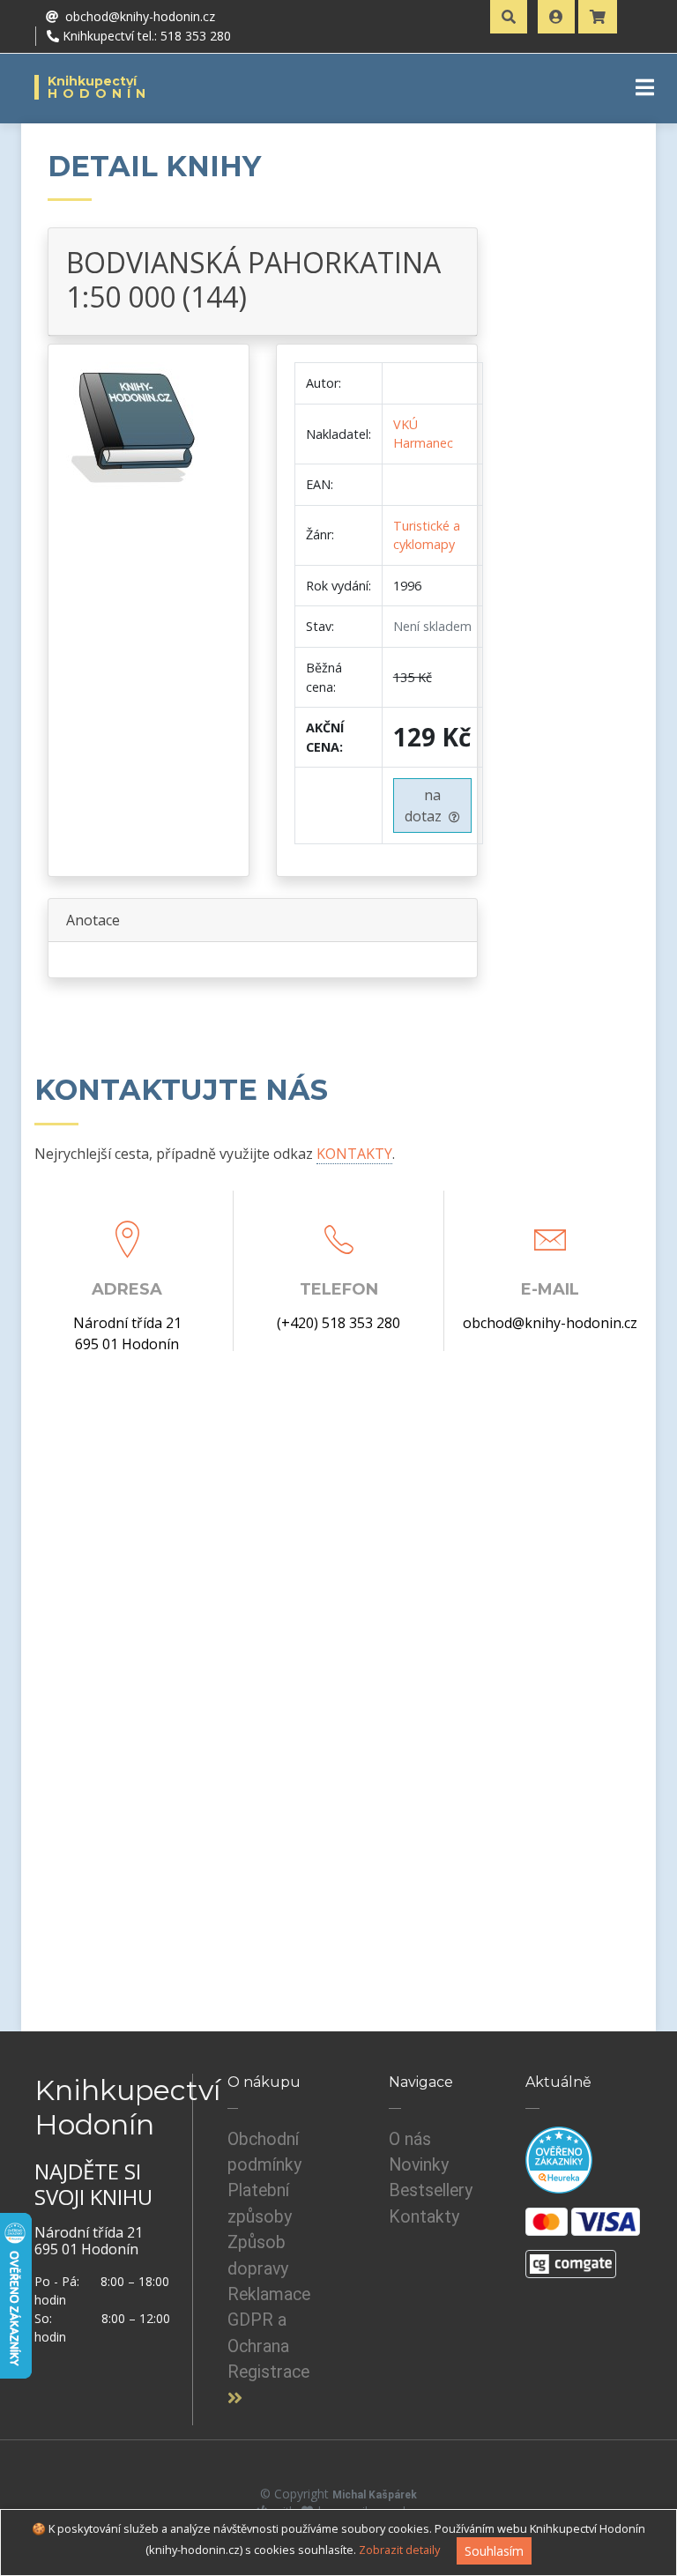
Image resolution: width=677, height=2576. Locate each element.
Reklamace (269, 2294)
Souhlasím (494, 2551)
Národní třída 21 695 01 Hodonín (127, 1333)
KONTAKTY (354, 1154)
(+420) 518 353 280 (338, 1323)
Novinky (419, 2165)
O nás (410, 2139)
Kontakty (424, 2217)
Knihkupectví (99, 87)
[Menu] (645, 87)
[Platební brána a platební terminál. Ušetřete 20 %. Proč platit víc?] (571, 2256)
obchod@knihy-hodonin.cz (550, 1323)
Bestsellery (431, 2190)
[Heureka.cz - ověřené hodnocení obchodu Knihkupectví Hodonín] (559, 2159)
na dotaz (427, 805)
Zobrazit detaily (399, 2550)
